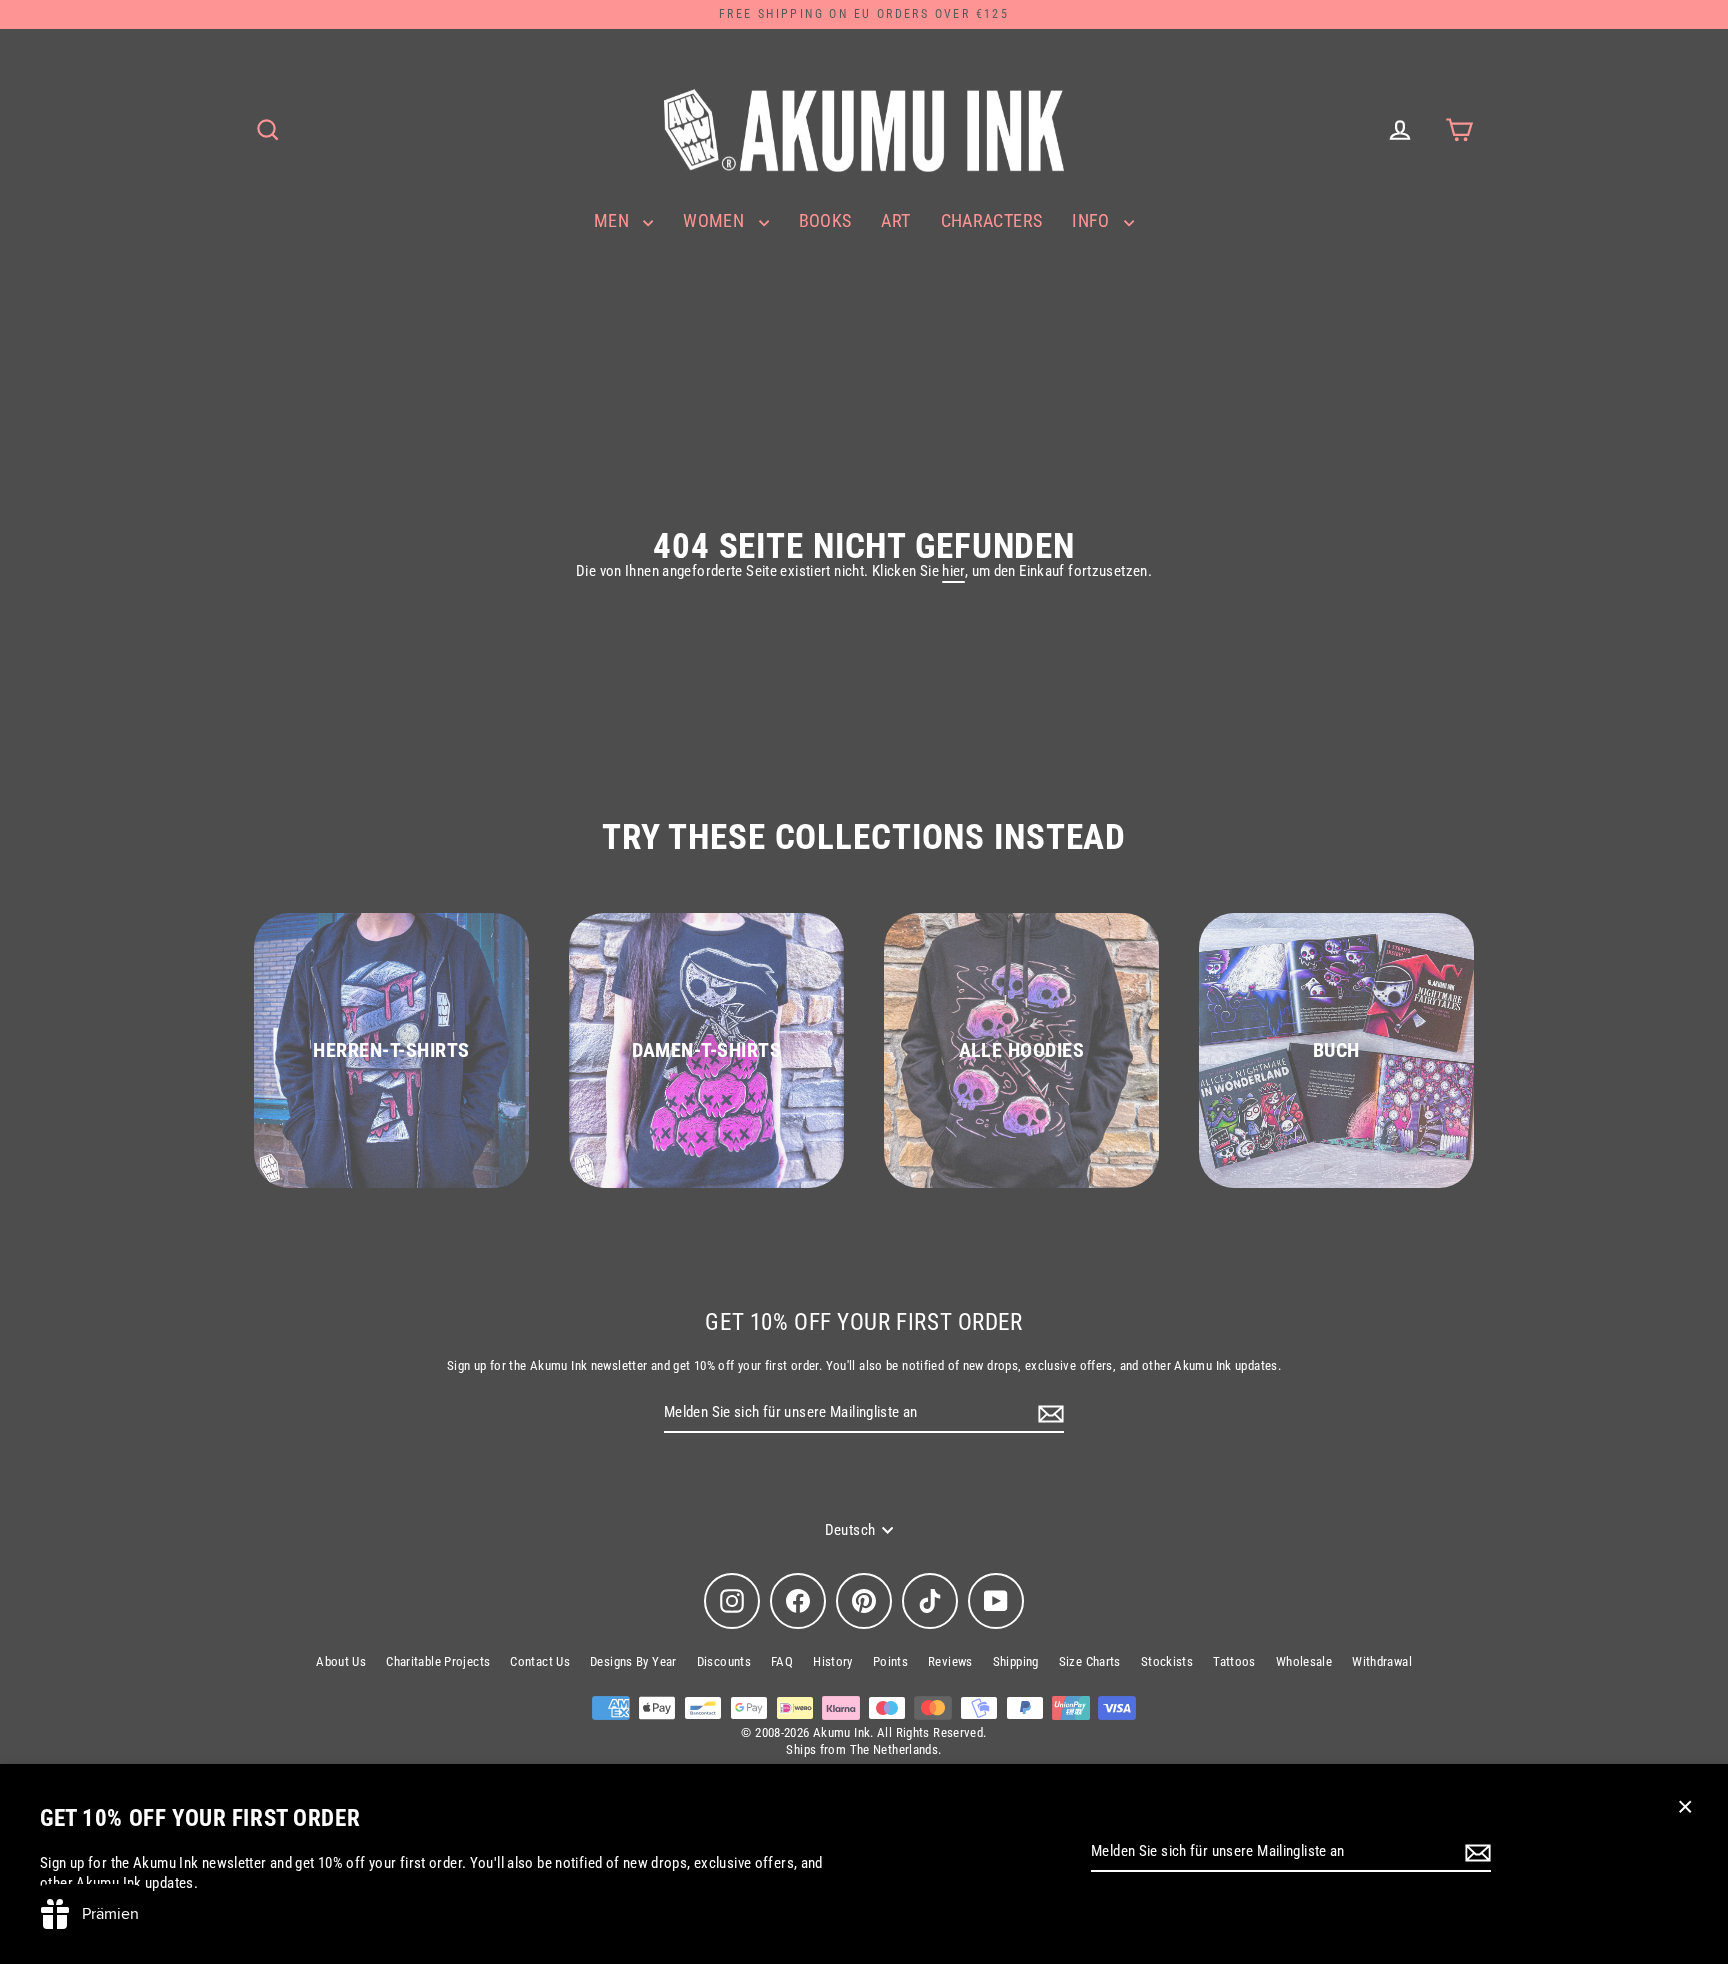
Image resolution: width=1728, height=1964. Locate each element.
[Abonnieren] (1475, 1853)
